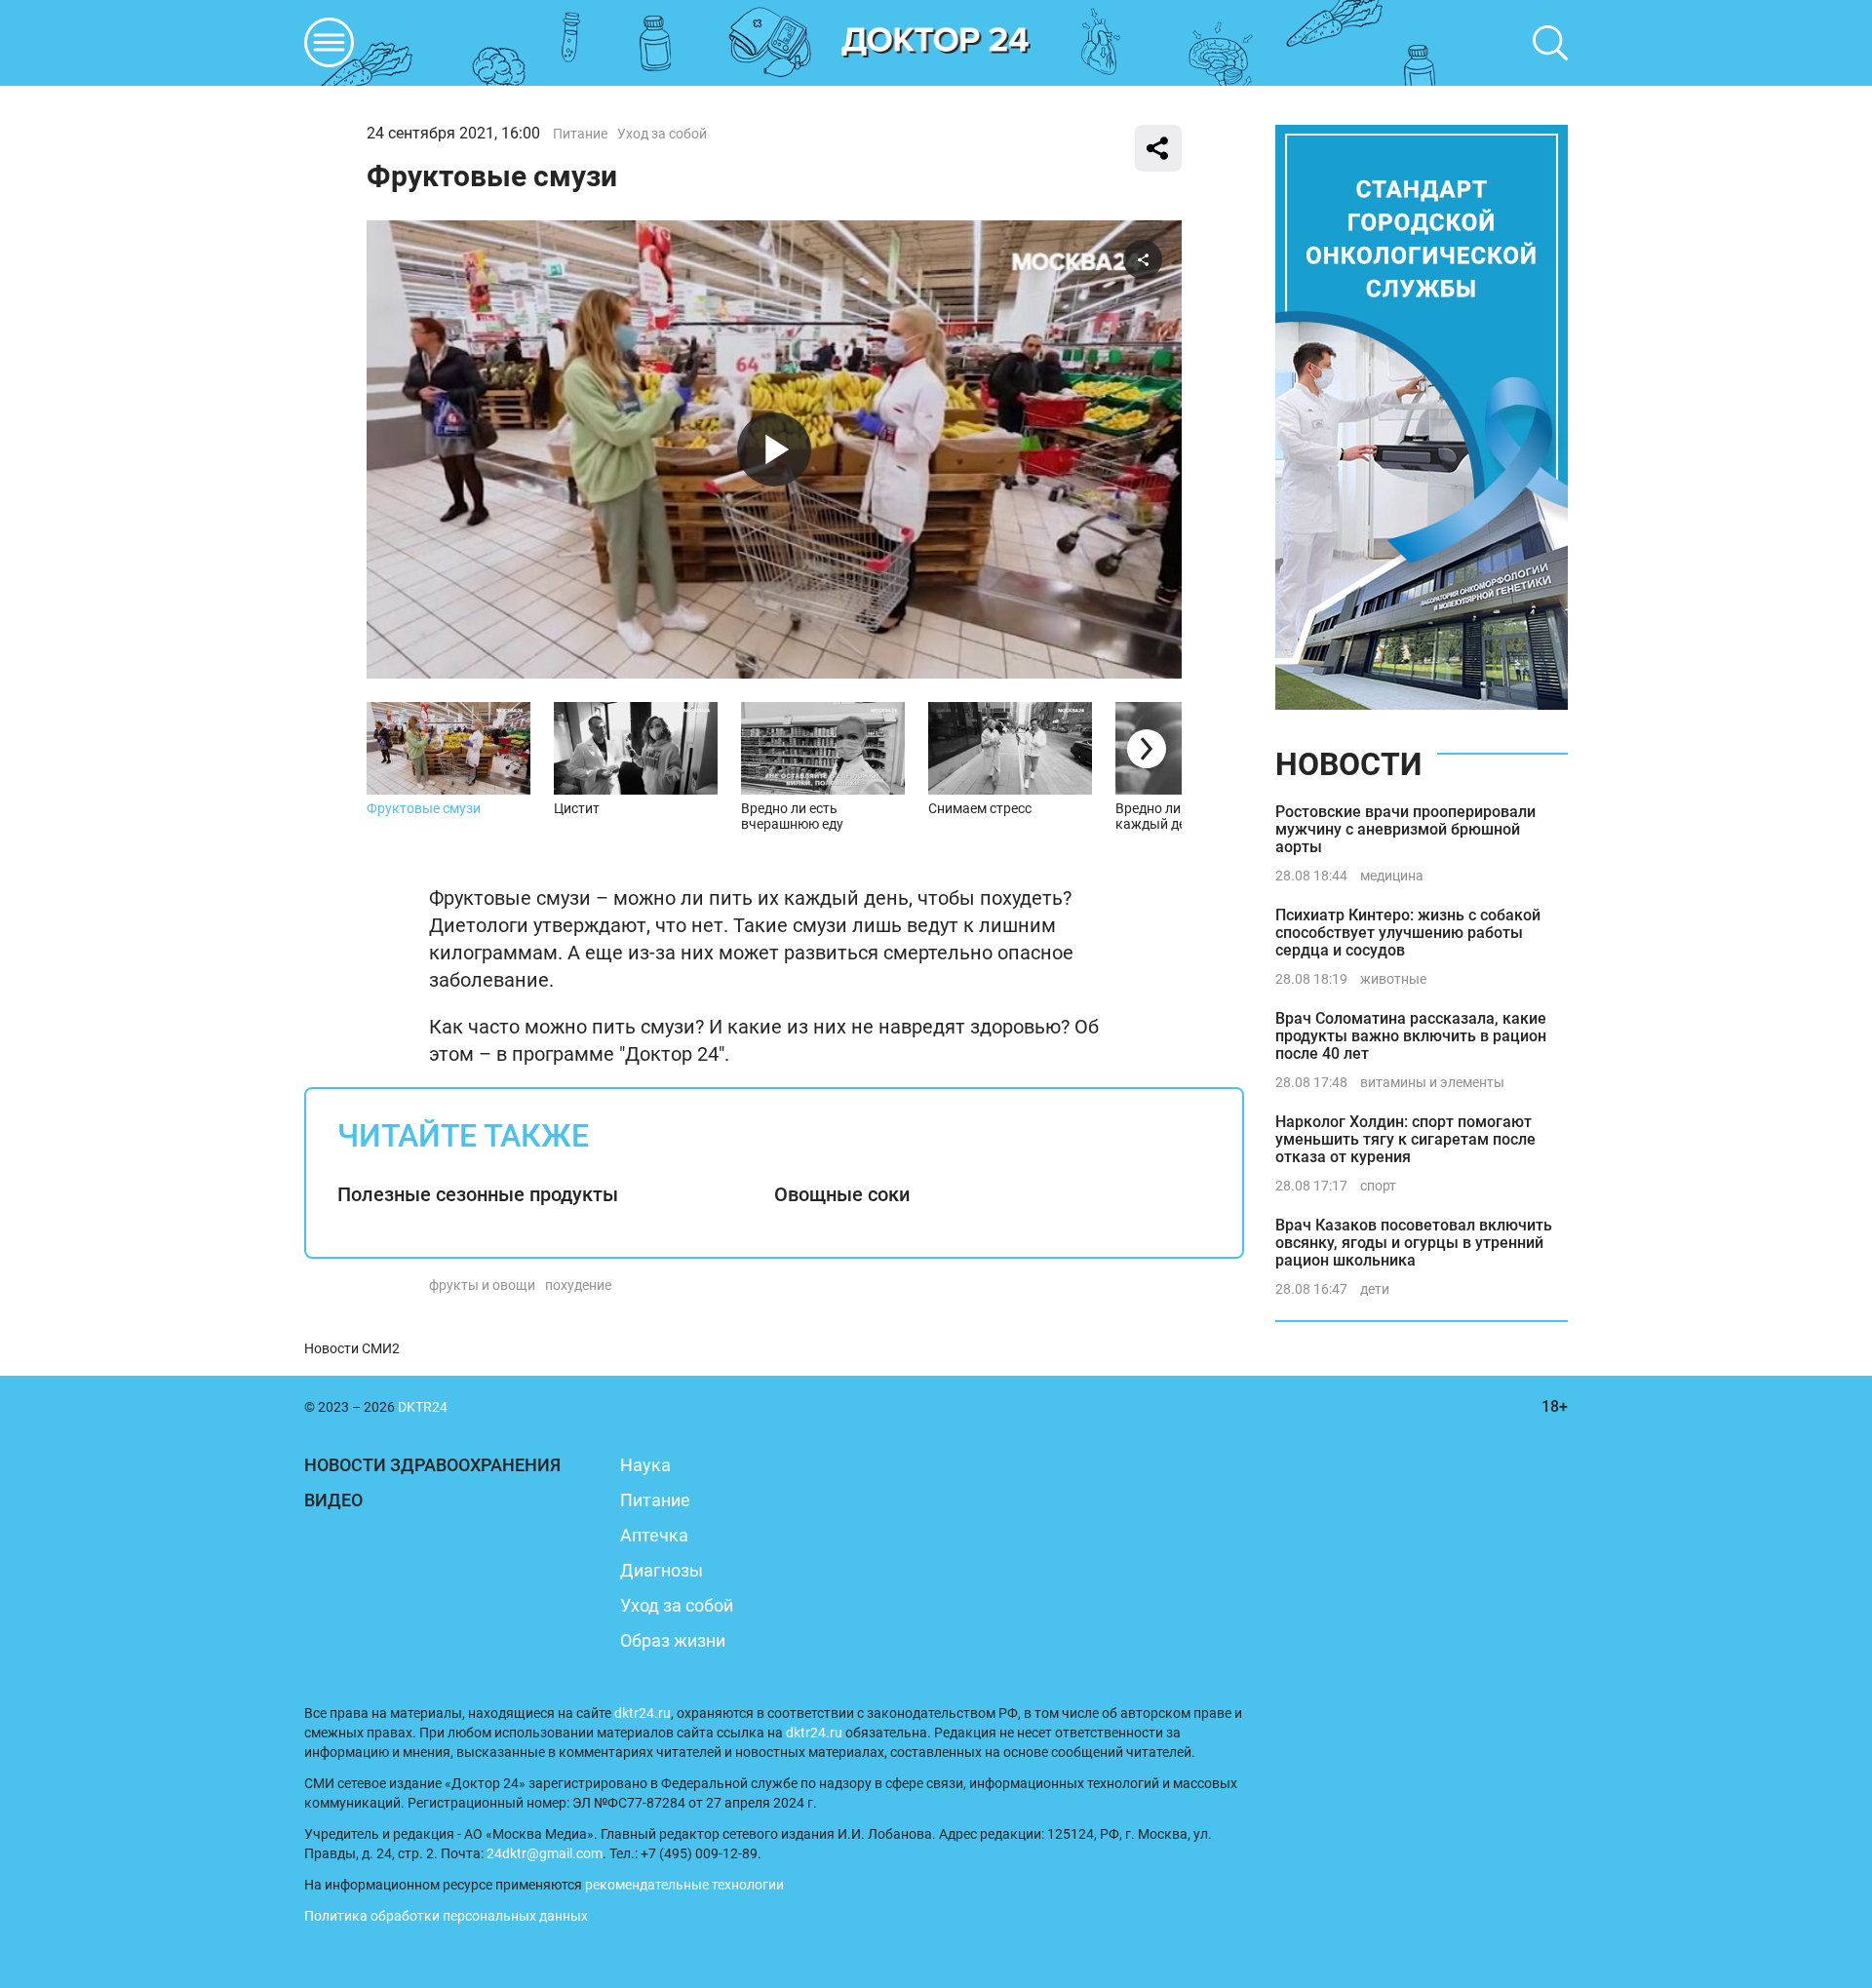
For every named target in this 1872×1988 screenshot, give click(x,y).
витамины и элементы (1432, 1082)
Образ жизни (673, 1640)
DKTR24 (936, 43)
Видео (333, 1500)
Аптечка (654, 1535)
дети (1375, 1289)
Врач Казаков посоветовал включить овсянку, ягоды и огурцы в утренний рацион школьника (1414, 1243)
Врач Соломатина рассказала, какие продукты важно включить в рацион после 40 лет (1411, 1036)
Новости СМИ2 (352, 1348)
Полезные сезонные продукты (478, 1194)
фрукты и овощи (482, 1285)
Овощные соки (842, 1194)
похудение (578, 1285)
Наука (645, 1465)
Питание (580, 134)
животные (1393, 979)
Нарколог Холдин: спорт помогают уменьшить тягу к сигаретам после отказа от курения (1405, 1139)
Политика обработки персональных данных (446, 1916)
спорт (1378, 1186)
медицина (1392, 876)
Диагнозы (662, 1570)
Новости (1348, 764)
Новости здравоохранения (432, 1465)
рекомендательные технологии (684, 1885)
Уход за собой (662, 134)
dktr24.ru (643, 1713)
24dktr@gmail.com (545, 1853)
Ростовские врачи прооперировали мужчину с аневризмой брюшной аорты (1405, 829)
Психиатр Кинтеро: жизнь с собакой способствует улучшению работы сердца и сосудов (1408, 933)
